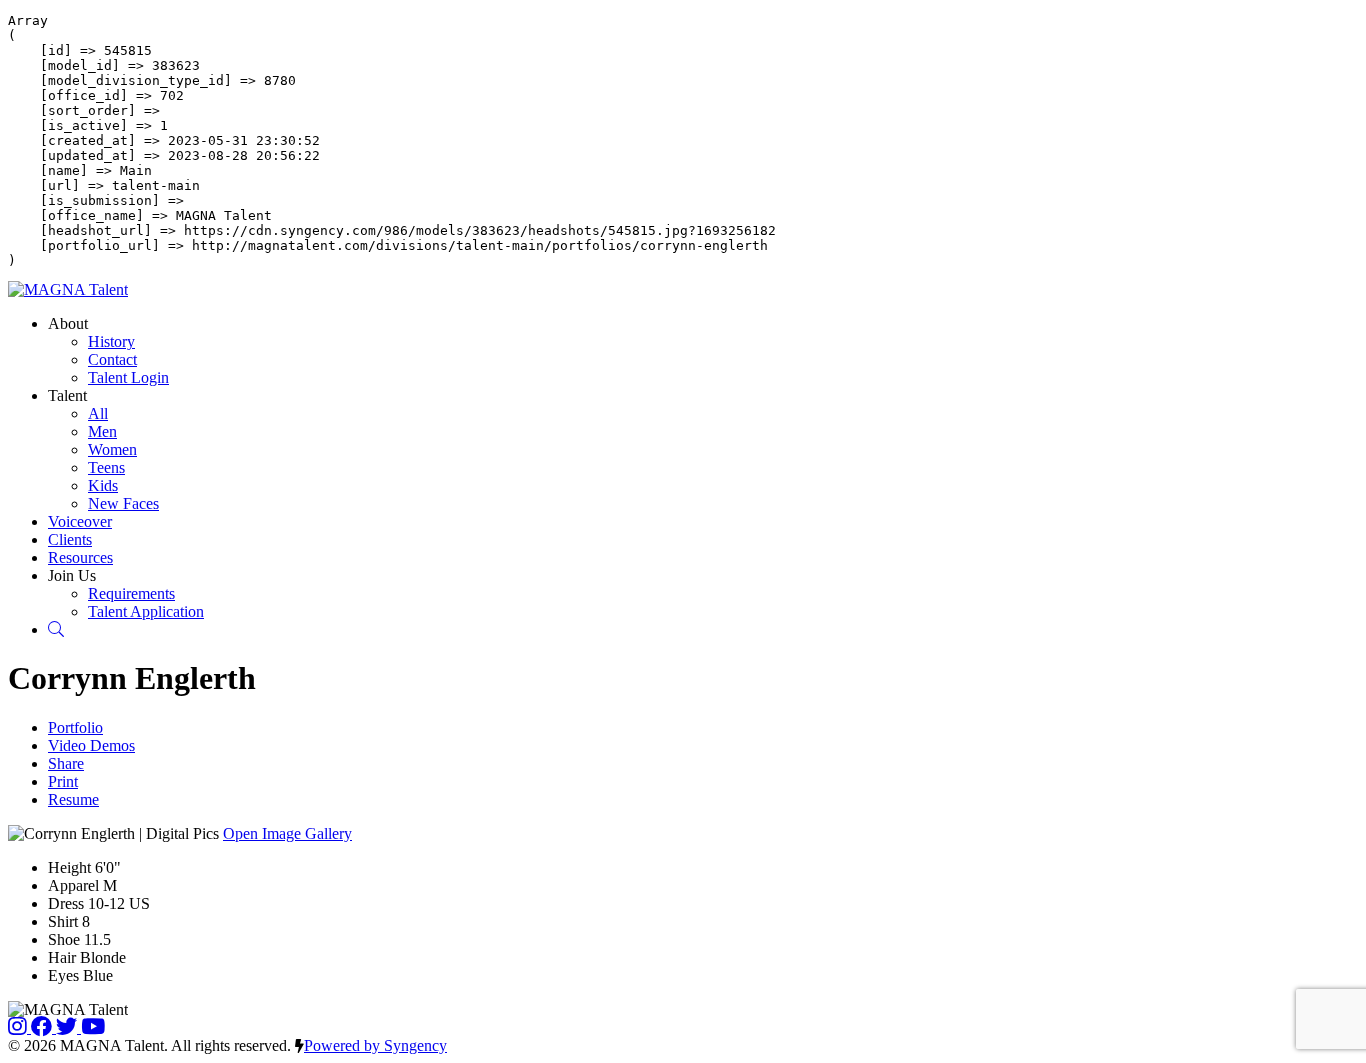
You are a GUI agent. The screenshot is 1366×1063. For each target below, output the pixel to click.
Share (66, 763)
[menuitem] (111, 341)
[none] (68, 323)
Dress (66, 903)
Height (69, 867)
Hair (62, 957)
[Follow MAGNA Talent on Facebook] (43, 1027)
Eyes (63, 975)
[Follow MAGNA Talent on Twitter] (68, 1027)
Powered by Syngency (375, 1045)
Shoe (64, 939)
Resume (73, 799)
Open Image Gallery (287, 833)
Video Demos (91, 745)
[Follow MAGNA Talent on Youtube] (93, 1027)
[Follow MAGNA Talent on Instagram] (19, 1027)
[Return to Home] (68, 289)
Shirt (63, 921)
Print (63, 781)
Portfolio (75, 727)
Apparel (73, 885)
